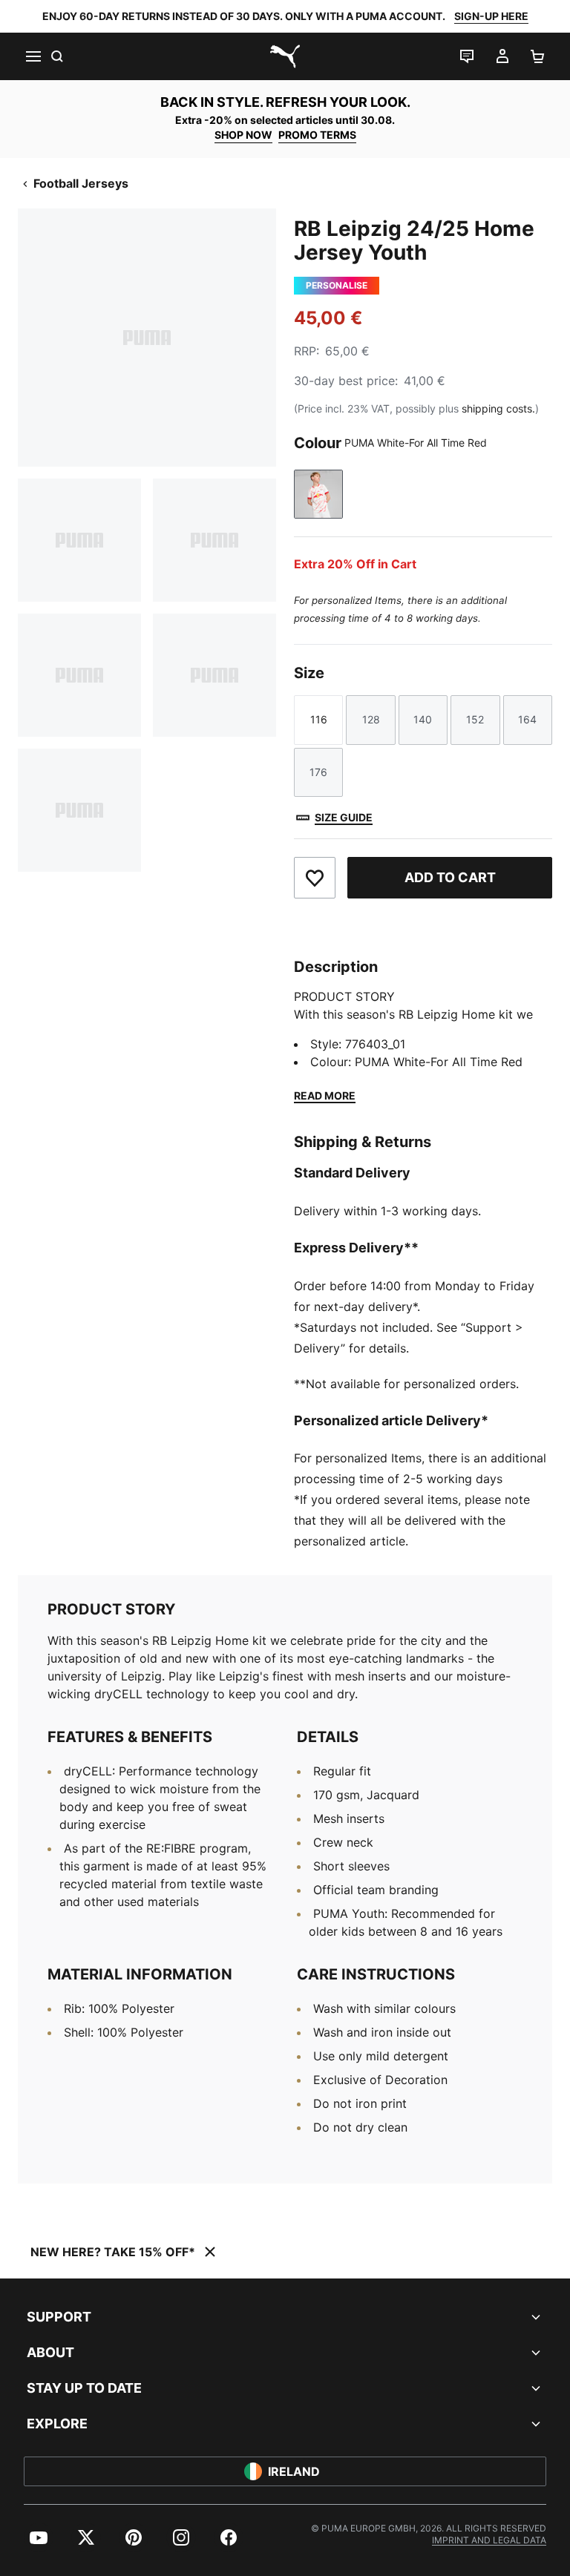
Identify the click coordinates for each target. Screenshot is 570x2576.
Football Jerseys (81, 183)
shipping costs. (498, 408)
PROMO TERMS (317, 135)
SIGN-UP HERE (491, 16)
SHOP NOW (243, 135)
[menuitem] (39, 2537)
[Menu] (33, 56)
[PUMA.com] (285, 56)
